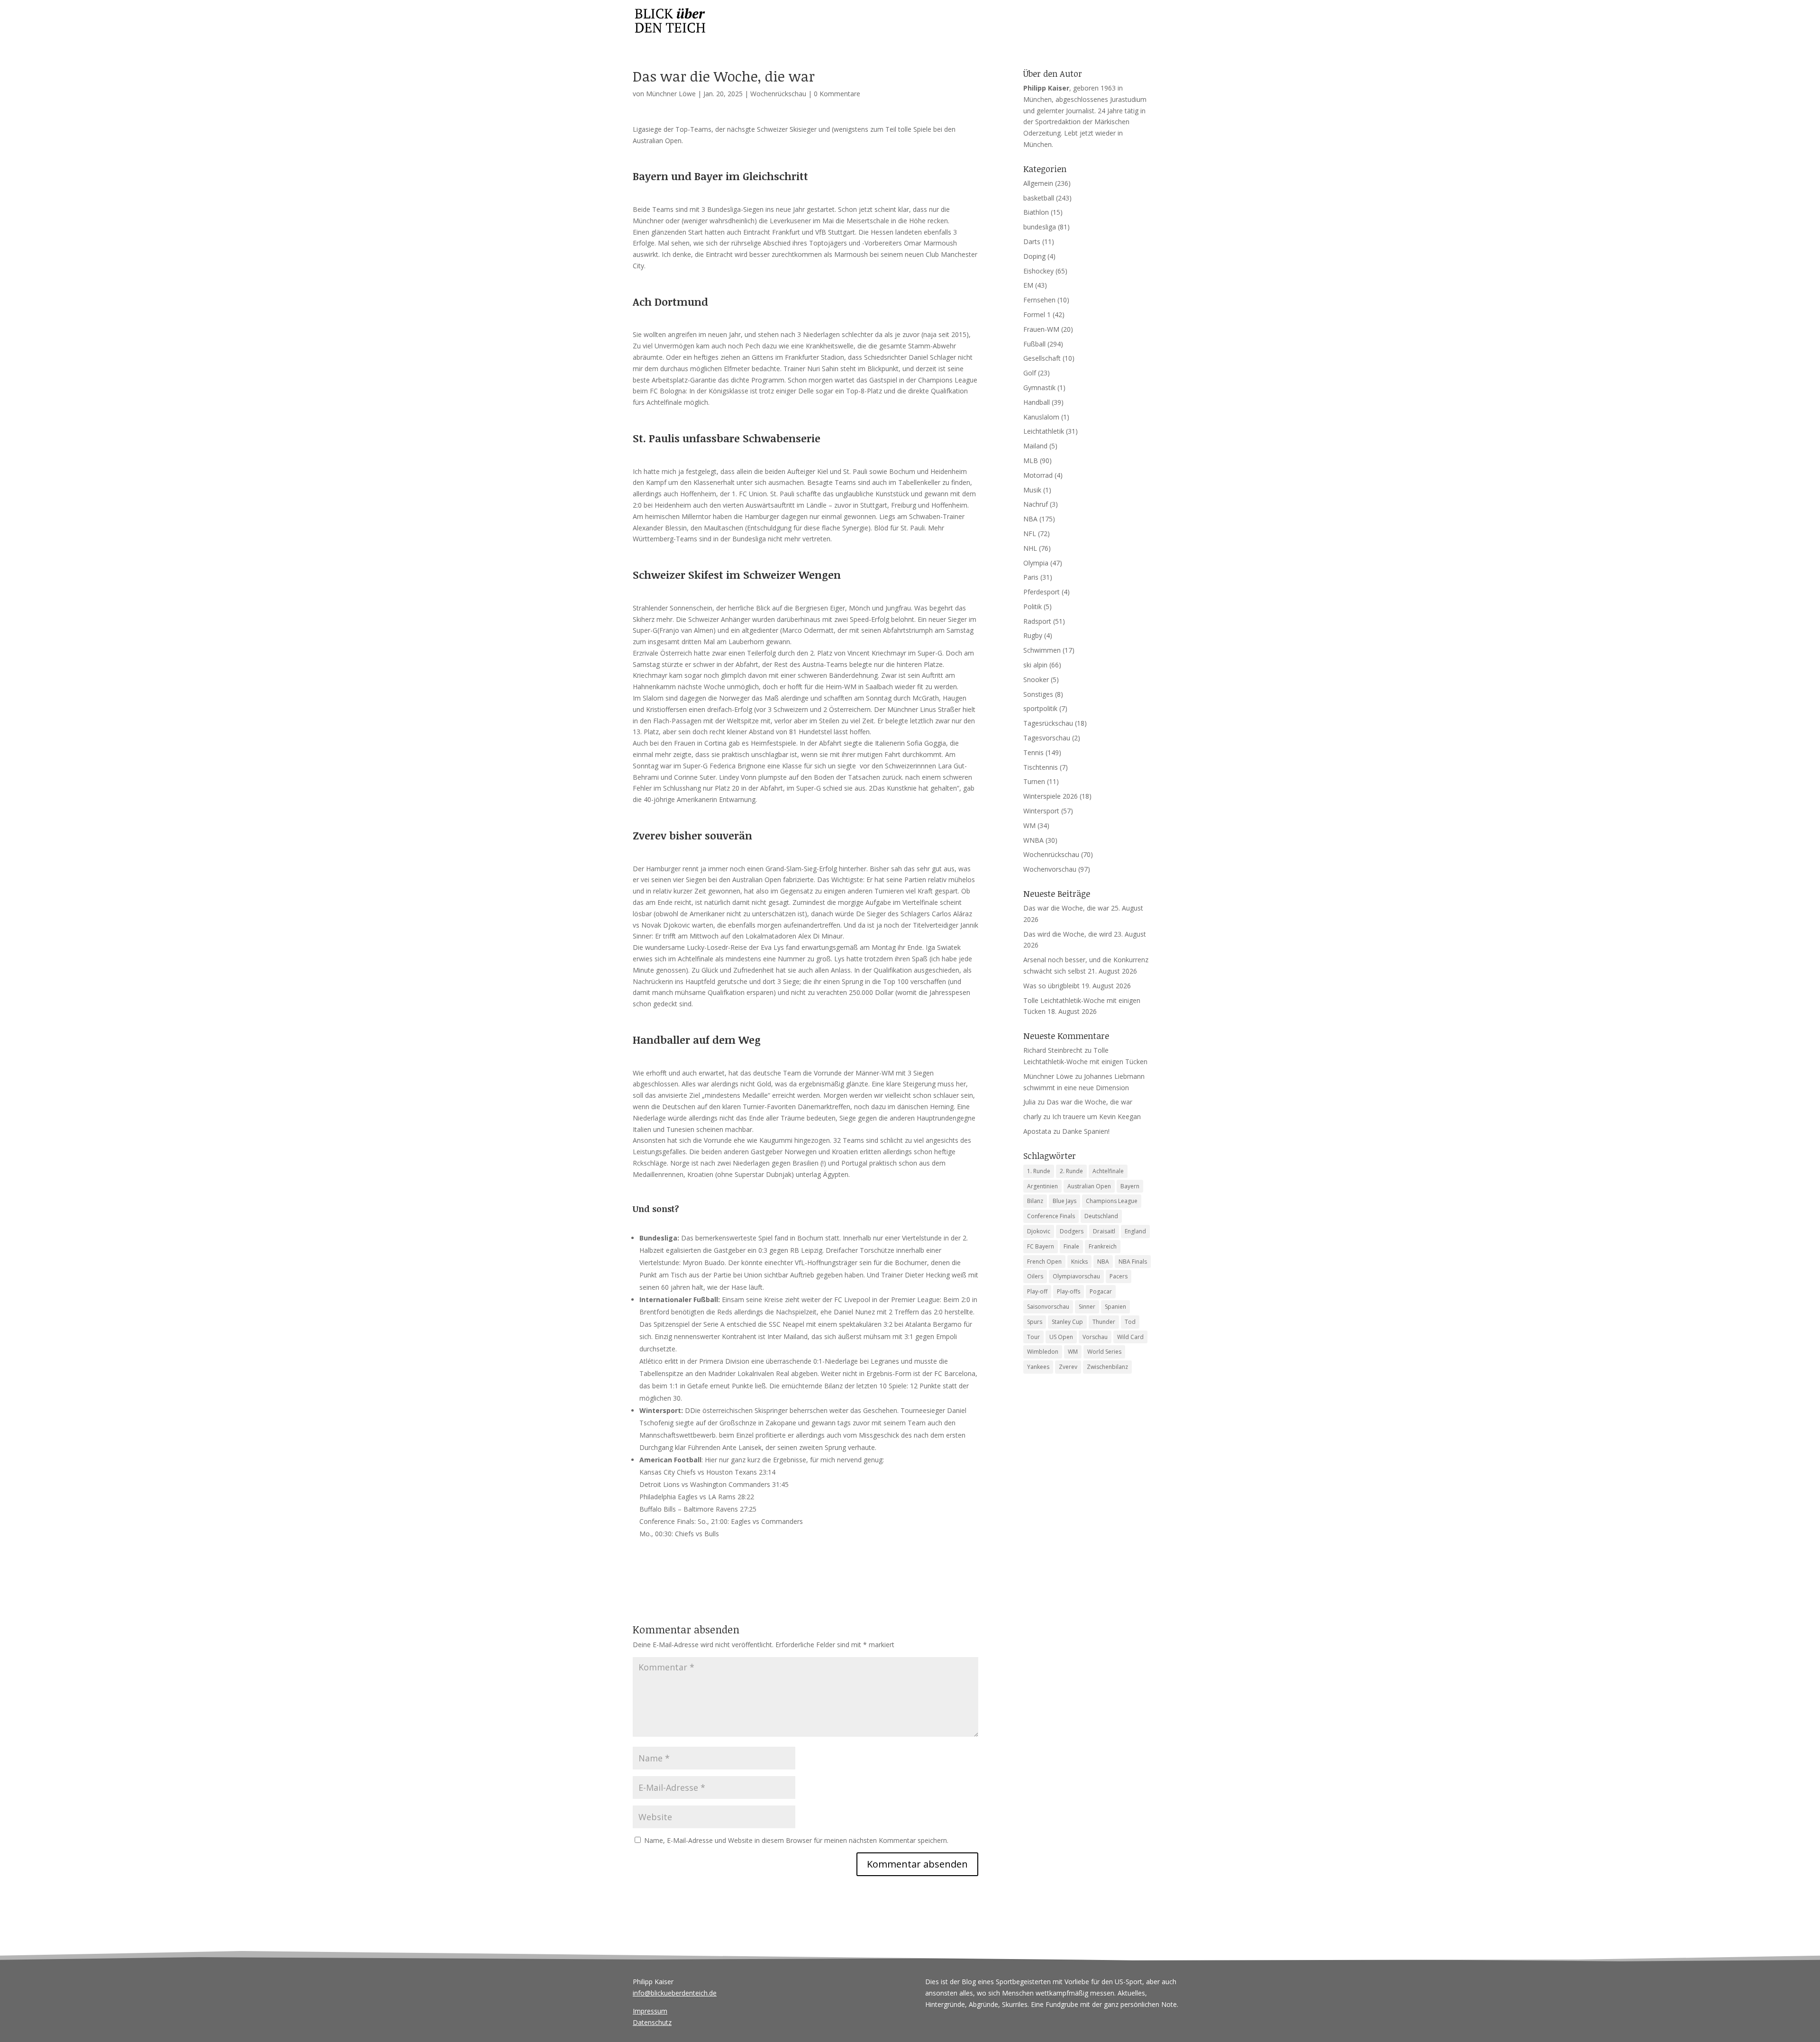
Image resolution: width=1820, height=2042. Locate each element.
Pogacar (1101, 1291)
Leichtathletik (1044, 431)
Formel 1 (1037, 315)
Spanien (1115, 1307)
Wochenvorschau (1050, 869)
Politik (1033, 606)
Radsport (1037, 621)
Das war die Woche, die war (1066, 908)
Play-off (1037, 1291)
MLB (1031, 460)
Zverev (1068, 1367)
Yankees (1038, 1367)
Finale (1071, 1246)
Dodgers (1072, 1231)
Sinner (1087, 1307)
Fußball (1034, 344)
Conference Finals (1051, 1216)
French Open (1044, 1262)
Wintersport (1041, 811)
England (1135, 1231)
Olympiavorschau (1076, 1276)
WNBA (1033, 840)
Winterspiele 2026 (1051, 796)
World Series (1104, 1352)
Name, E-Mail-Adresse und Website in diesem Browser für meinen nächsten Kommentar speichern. (796, 1840)
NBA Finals (1133, 1262)
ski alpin (1035, 665)
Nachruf (1036, 504)
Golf (1030, 373)
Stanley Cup (1067, 1322)
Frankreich (1103, 1246)
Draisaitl (1104, 1231)
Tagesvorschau (1047, 738)
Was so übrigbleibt (1051, 986)
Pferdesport (1042, 592)
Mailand (1035, 446)
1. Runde (1039, 1171)
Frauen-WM (1041, 329)
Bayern (1130, 1186)
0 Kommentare (837, 94)
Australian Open (1089, 1186)
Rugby (1033, 635)
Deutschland (1101, 1216)
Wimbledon (1043, 1352)
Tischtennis (1041, 767)
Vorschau (1095, 1337)
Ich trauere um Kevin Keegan (1097, 1117)
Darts (1032, 242)
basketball (1039, 198)
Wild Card (1130, 1337)
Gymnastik (1039, 387)
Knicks (1079, 1262)
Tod (1130, 1322)
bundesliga (1040, 227)
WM (1029, 825)
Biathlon (1036, 212)
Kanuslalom (1041, 417)
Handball (1037, 402)
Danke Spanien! (1086, 1131)
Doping (1034, 256)
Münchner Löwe (671, 94)
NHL (1030, 548)
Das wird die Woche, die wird (1068, 934)
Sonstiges (1038, 694)
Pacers (1119, 1276)
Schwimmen (1042, 650)
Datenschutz (652, 2022)
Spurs (1035, 1322)
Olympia (1036, 563)
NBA (1030, 519)
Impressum (650, 2011)
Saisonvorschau (1048, 1307)
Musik (1032, 490)
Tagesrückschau (1048, 723)
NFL (1030, 533)
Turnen (1034, 781)
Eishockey (1038, 271)
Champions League (1112, 1201)
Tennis (1033, 752)
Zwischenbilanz (1107, 1367)
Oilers (1035, 1276)
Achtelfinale (1108, 1171)
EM (1028, 285)
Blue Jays (1065, 1201)
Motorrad (1038, 475)
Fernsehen (1039, 300)
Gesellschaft (1042, 358)
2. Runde (1071, 1171)
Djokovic (1039, 1231)
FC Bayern (1041, 1246)
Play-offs (1069, 1291)
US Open (1061, 1337)
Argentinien (1042, 1186)
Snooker (1036, 679)
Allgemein (1038, 183)
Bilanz (1035, 1201)
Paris (1031, 577)
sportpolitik (1040, 708)
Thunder (1104, 1322)
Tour (1033, 1337)
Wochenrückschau (778, 94)
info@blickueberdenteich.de (675, 1993)
